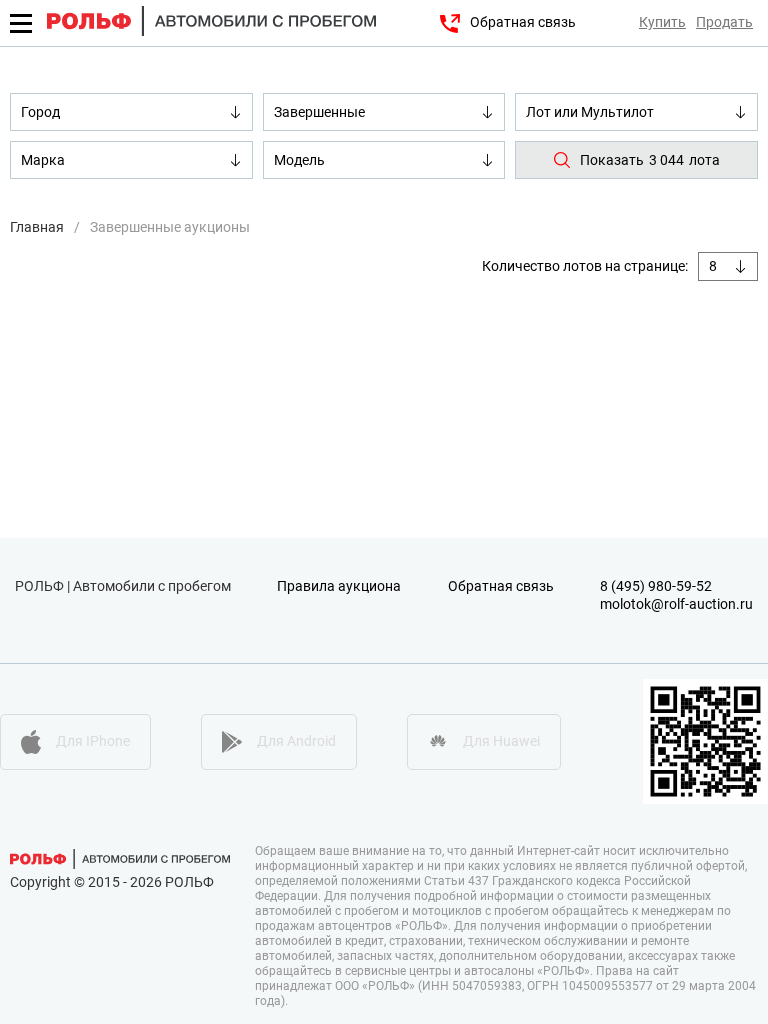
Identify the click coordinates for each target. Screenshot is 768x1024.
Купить (662, 22)
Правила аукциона (339, 586)
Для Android (296, 741)
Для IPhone (93, 741)
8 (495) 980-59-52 (656, 586)
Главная (37, 227)
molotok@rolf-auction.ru (676, 604)
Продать (724, 22)
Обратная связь (523, 22)
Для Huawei (501, 741)
